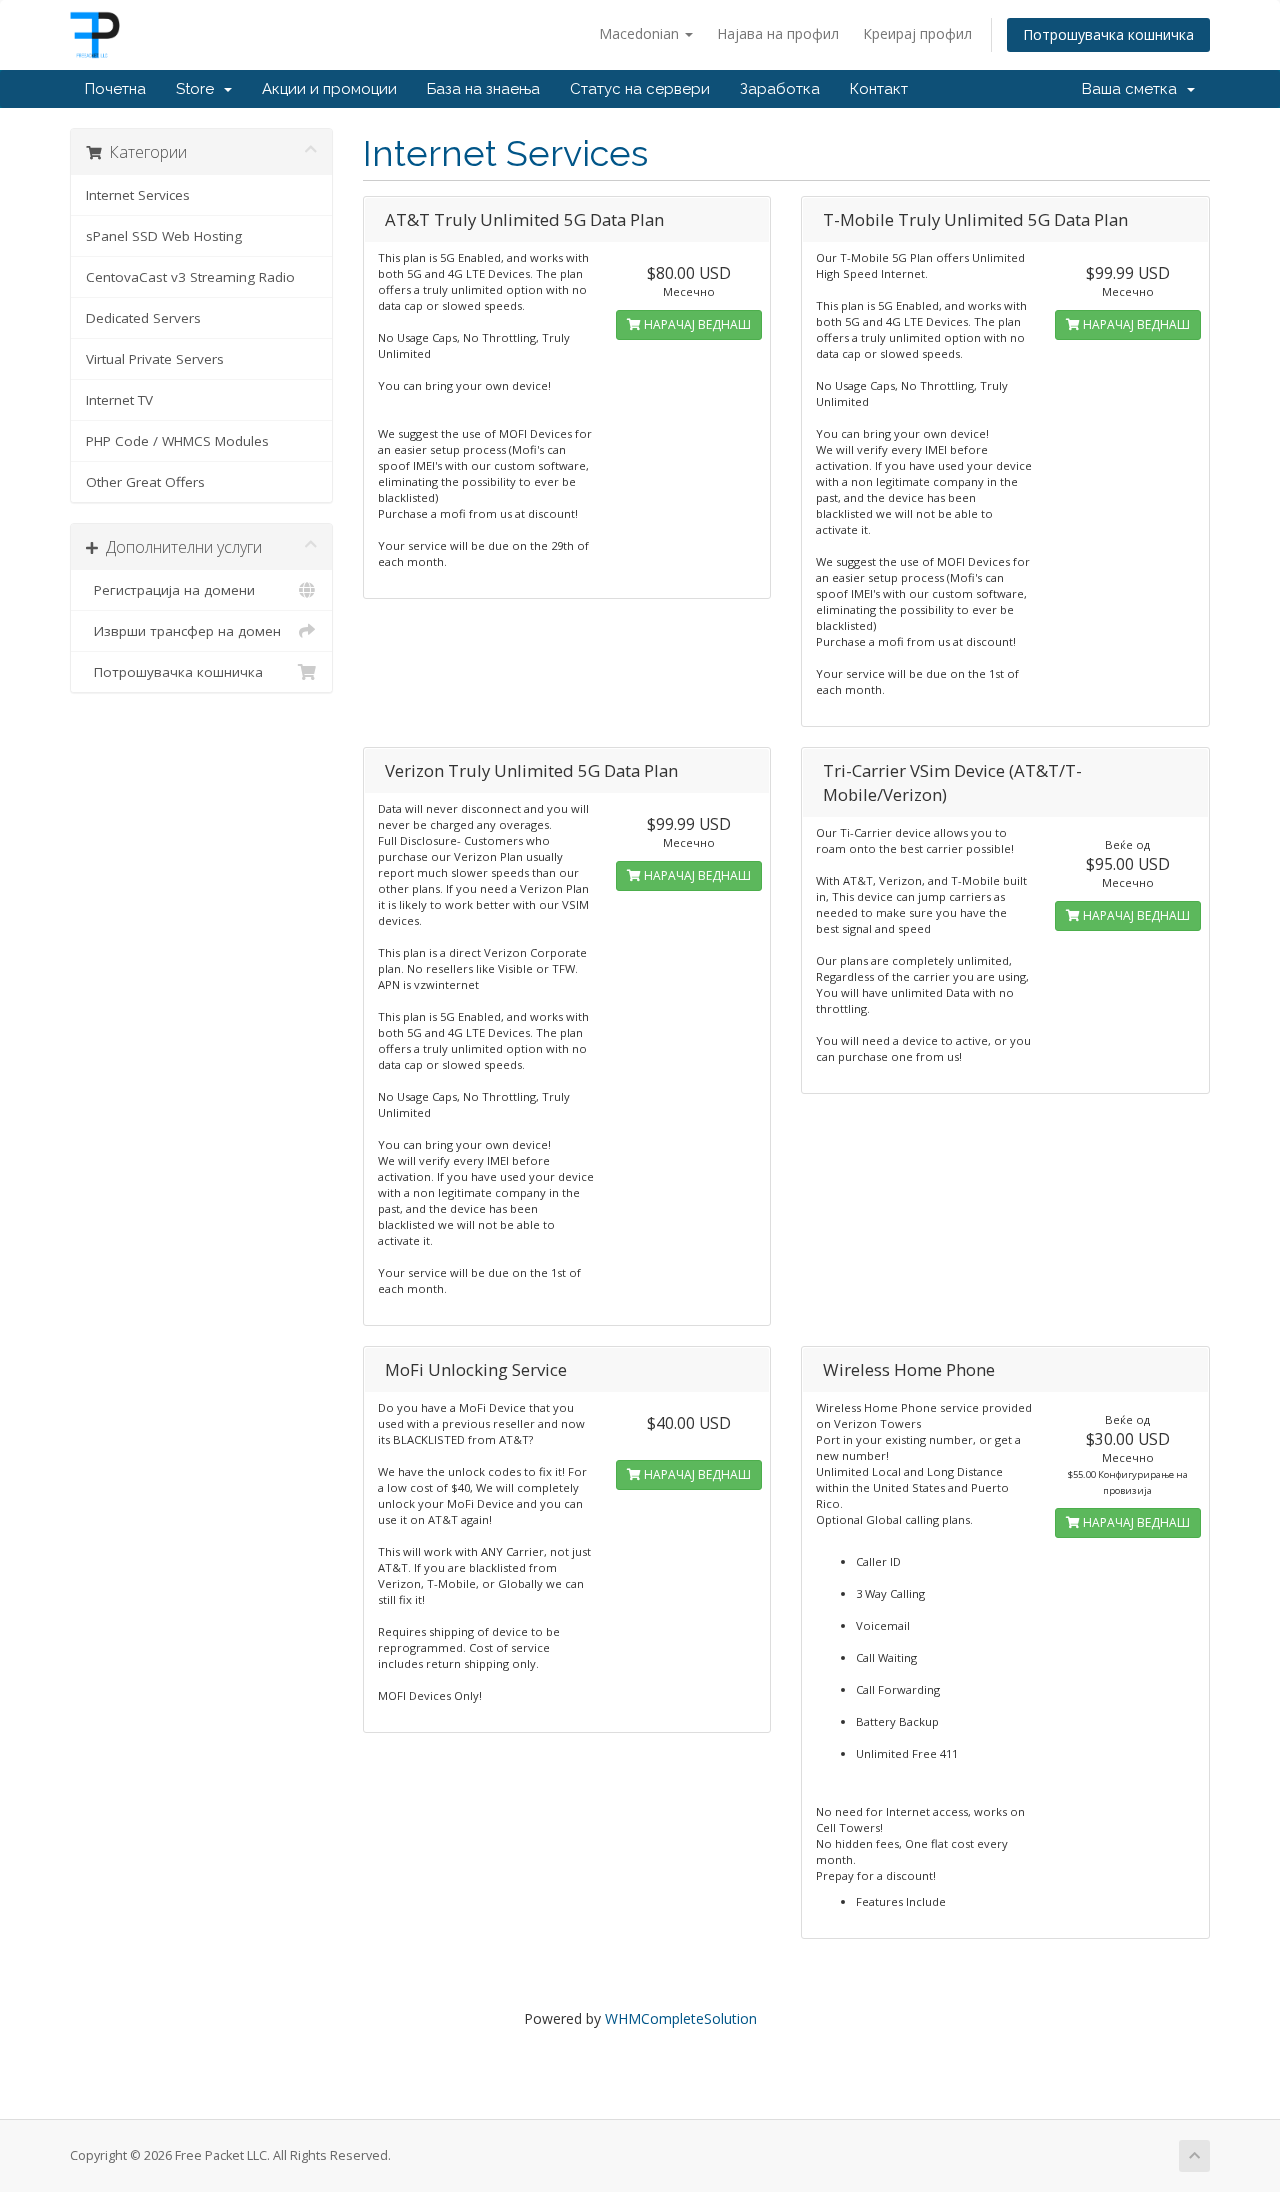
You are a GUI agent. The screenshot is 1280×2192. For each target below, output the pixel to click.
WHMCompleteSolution (681, 2018)
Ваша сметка (1133, 89)
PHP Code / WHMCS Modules (177, 441)
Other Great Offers (145, 482)
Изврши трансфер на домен (183, 631)
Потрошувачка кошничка (1108, 34)
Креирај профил (917, 33)
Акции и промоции (329, 89)
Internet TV (119, 400)
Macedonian (641, 33)
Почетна (115, 89)
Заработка (780, 89)
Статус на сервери (640, 89)
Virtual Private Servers (155, 359)
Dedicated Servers (143, 318)
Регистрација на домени (170, 590)
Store (199, 89)
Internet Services (138, 195)
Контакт (879, 89)
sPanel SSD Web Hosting (164, 236)
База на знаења (483, 89)
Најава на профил (778, 33)
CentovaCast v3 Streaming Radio (190, 277)
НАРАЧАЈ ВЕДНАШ (696, 324)
